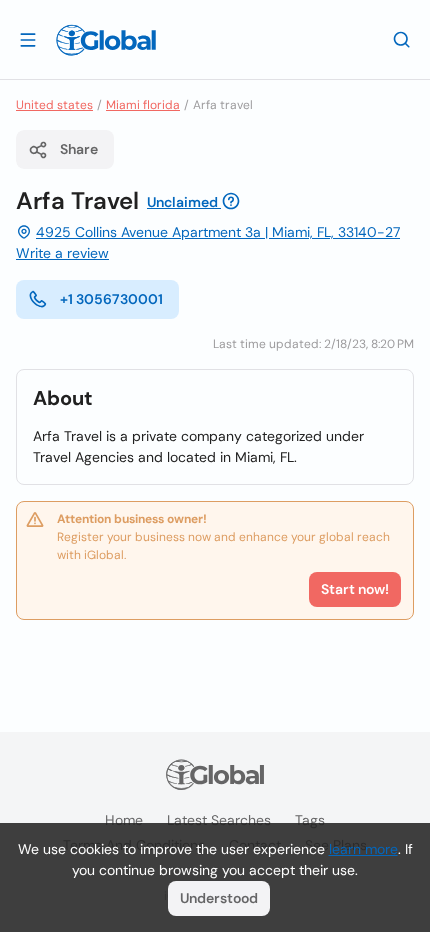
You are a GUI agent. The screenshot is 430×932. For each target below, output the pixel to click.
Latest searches (219, 820)
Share (79, 149)
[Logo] (106, 40)
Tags (310, 820)
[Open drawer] (28, 39)
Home (124, 820)
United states (54, 105)
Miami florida (143, 105)
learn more (363, 849)
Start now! (355, 589)
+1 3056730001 (111, 299)
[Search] (402, 39)
